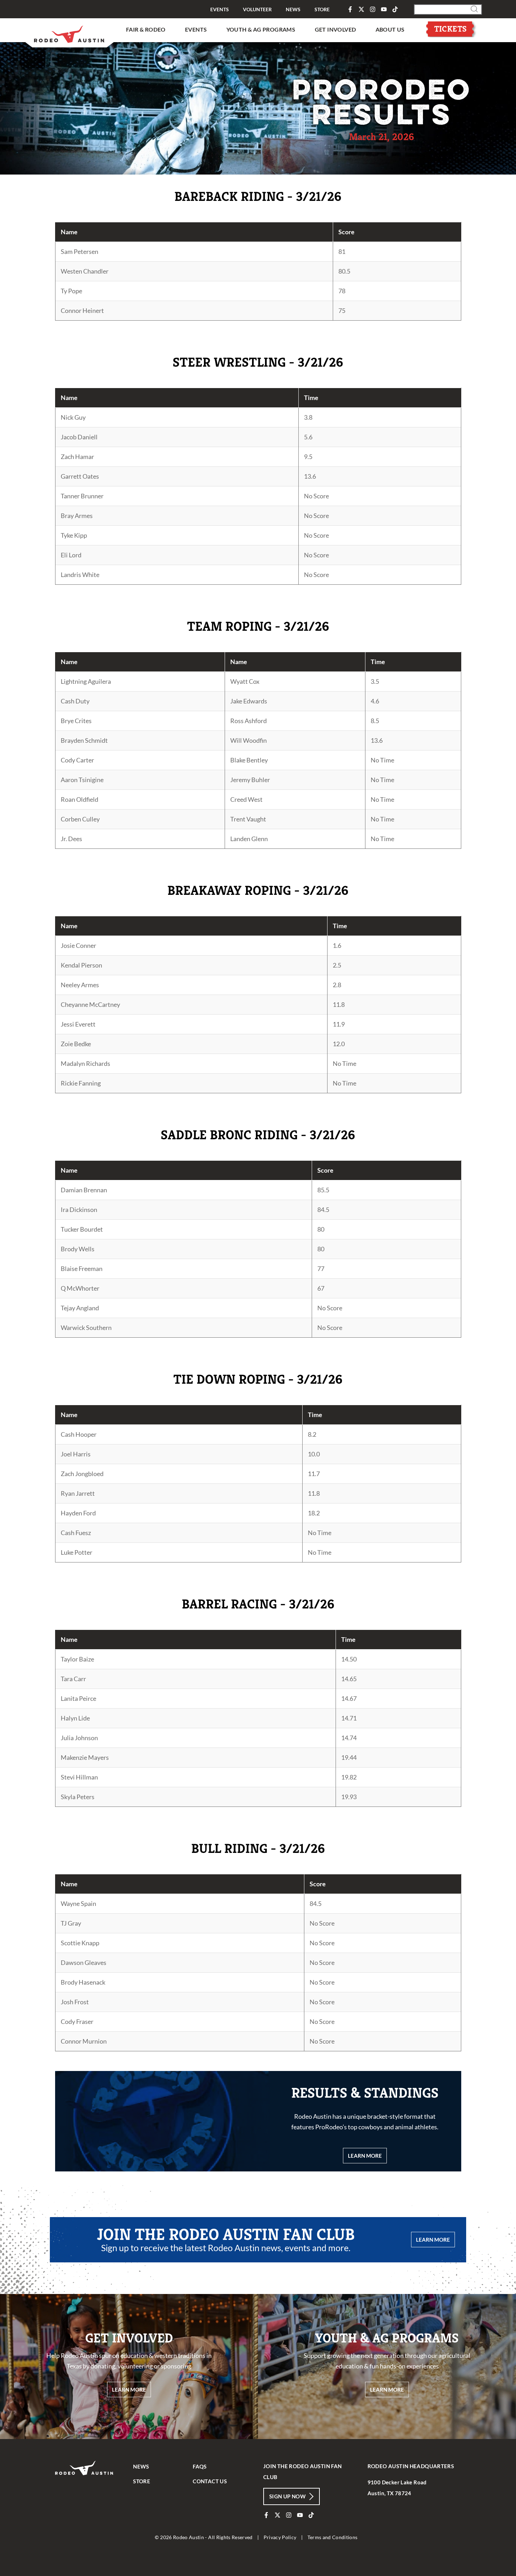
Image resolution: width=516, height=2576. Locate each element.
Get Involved (336, 29)
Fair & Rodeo (146, 29)
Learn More (433, 2240)
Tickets (451, 29)
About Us (390, 29)
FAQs (200, 2466)
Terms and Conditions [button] (333, 2537)
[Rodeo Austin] (85, 2486)
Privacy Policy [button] (280, 2537)
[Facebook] (350, 9)
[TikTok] (395, 9)
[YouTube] (384, 9)
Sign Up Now (287, 2496)
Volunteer (257, 9)
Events (220, 9)
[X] (361, 9)
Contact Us (210, 2481)
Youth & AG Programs (261, 29)
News (293, 9)
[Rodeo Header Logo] (70, 32)
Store (322, 9)
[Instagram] (373, 9)
